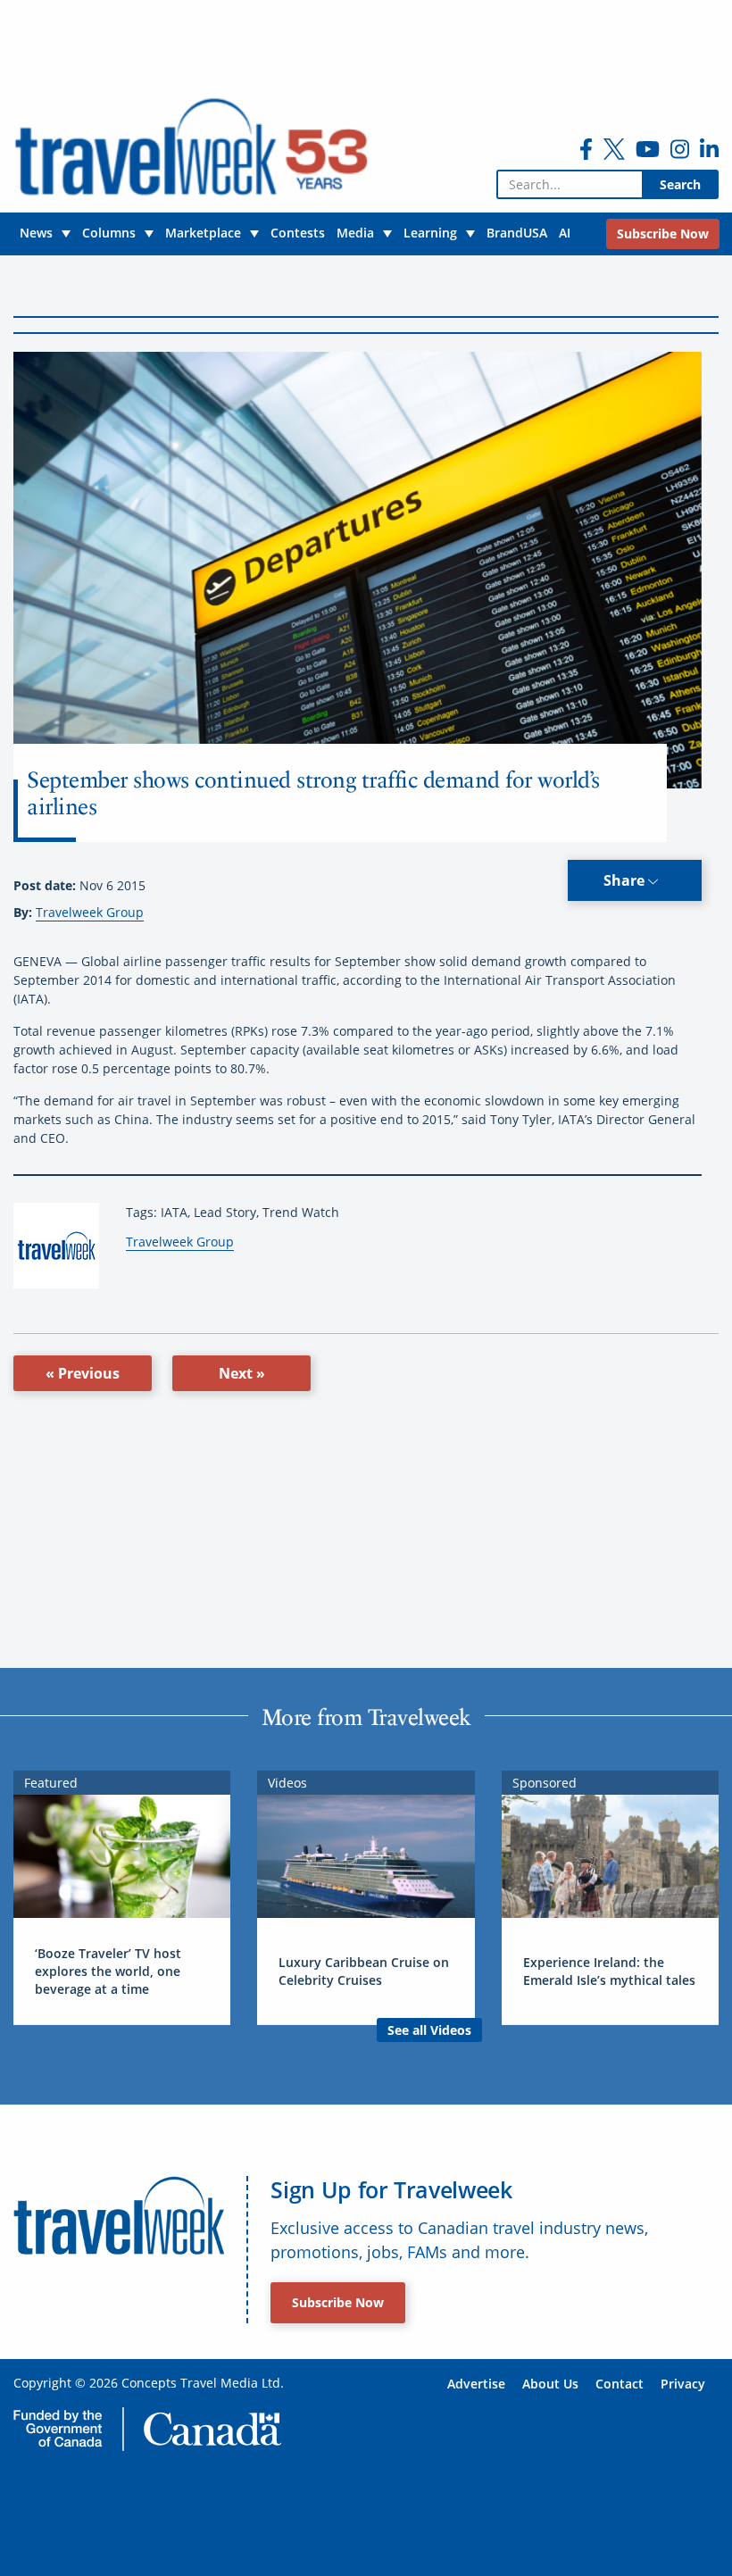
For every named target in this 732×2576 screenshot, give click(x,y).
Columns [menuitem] (109, 233)
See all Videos (429, 2030)
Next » (242, 1373)
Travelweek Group (90, 912)
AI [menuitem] (565, 233)
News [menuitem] (36, 233)
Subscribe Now (338, 2302)
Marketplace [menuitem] (203, 233)
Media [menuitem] (355, 233)
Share (626, 880)
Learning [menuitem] (430, 233)
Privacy (683, 2384)
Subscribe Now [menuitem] (663, 233)
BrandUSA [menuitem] (517, 233)
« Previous (83, 1373)
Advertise (476, 2384)
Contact (620, 2384)
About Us (550, 2384)
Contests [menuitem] (298, 233)
